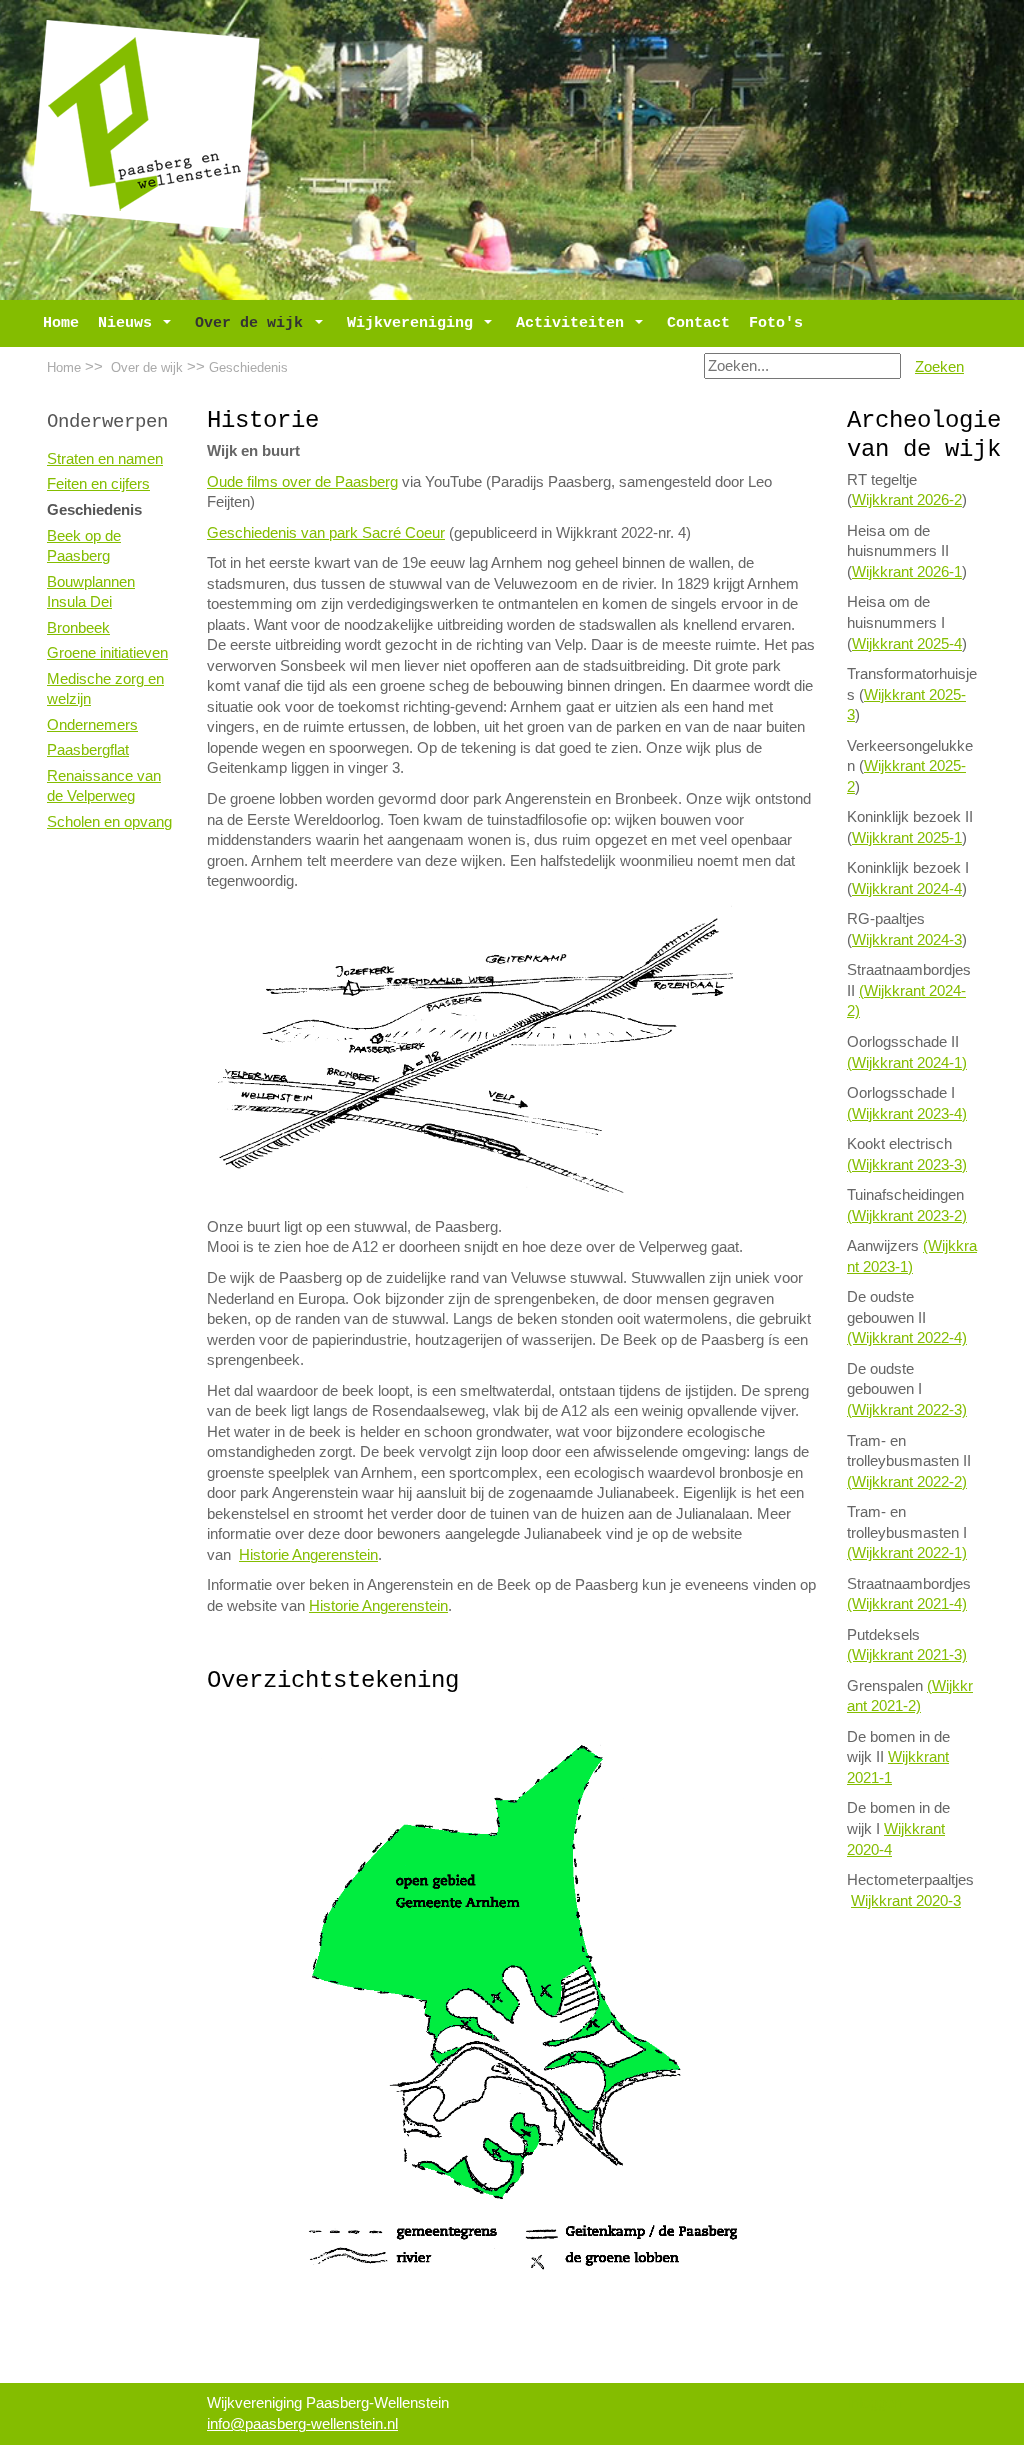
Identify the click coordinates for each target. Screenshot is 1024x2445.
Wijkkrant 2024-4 (907, 889)
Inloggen (874, 2403)
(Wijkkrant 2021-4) (907, 1604)
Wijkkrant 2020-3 (906, 1901)
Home (64, 367)
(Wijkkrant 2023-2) (907, 1216)
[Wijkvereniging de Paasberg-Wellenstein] (145, 124)
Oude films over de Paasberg (302, 482)
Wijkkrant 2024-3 (907, 940)
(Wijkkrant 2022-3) (907, 1410)
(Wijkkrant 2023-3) (907, 1165)
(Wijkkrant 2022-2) (907, 1482)
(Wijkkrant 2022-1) (907, 1553)
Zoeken (939, 367)
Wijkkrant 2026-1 (907, 572)
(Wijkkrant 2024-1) (907, 1063)
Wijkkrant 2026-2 (907, 500)
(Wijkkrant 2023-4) (907, 1114)
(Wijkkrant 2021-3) (907, 1655)
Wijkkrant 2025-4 (907, 644)
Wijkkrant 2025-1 (907, 838)
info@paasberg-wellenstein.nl (302, 2424)
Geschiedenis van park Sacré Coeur (326, 533)
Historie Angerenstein (308, 1555)
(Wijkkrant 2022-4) (907, 1338)
